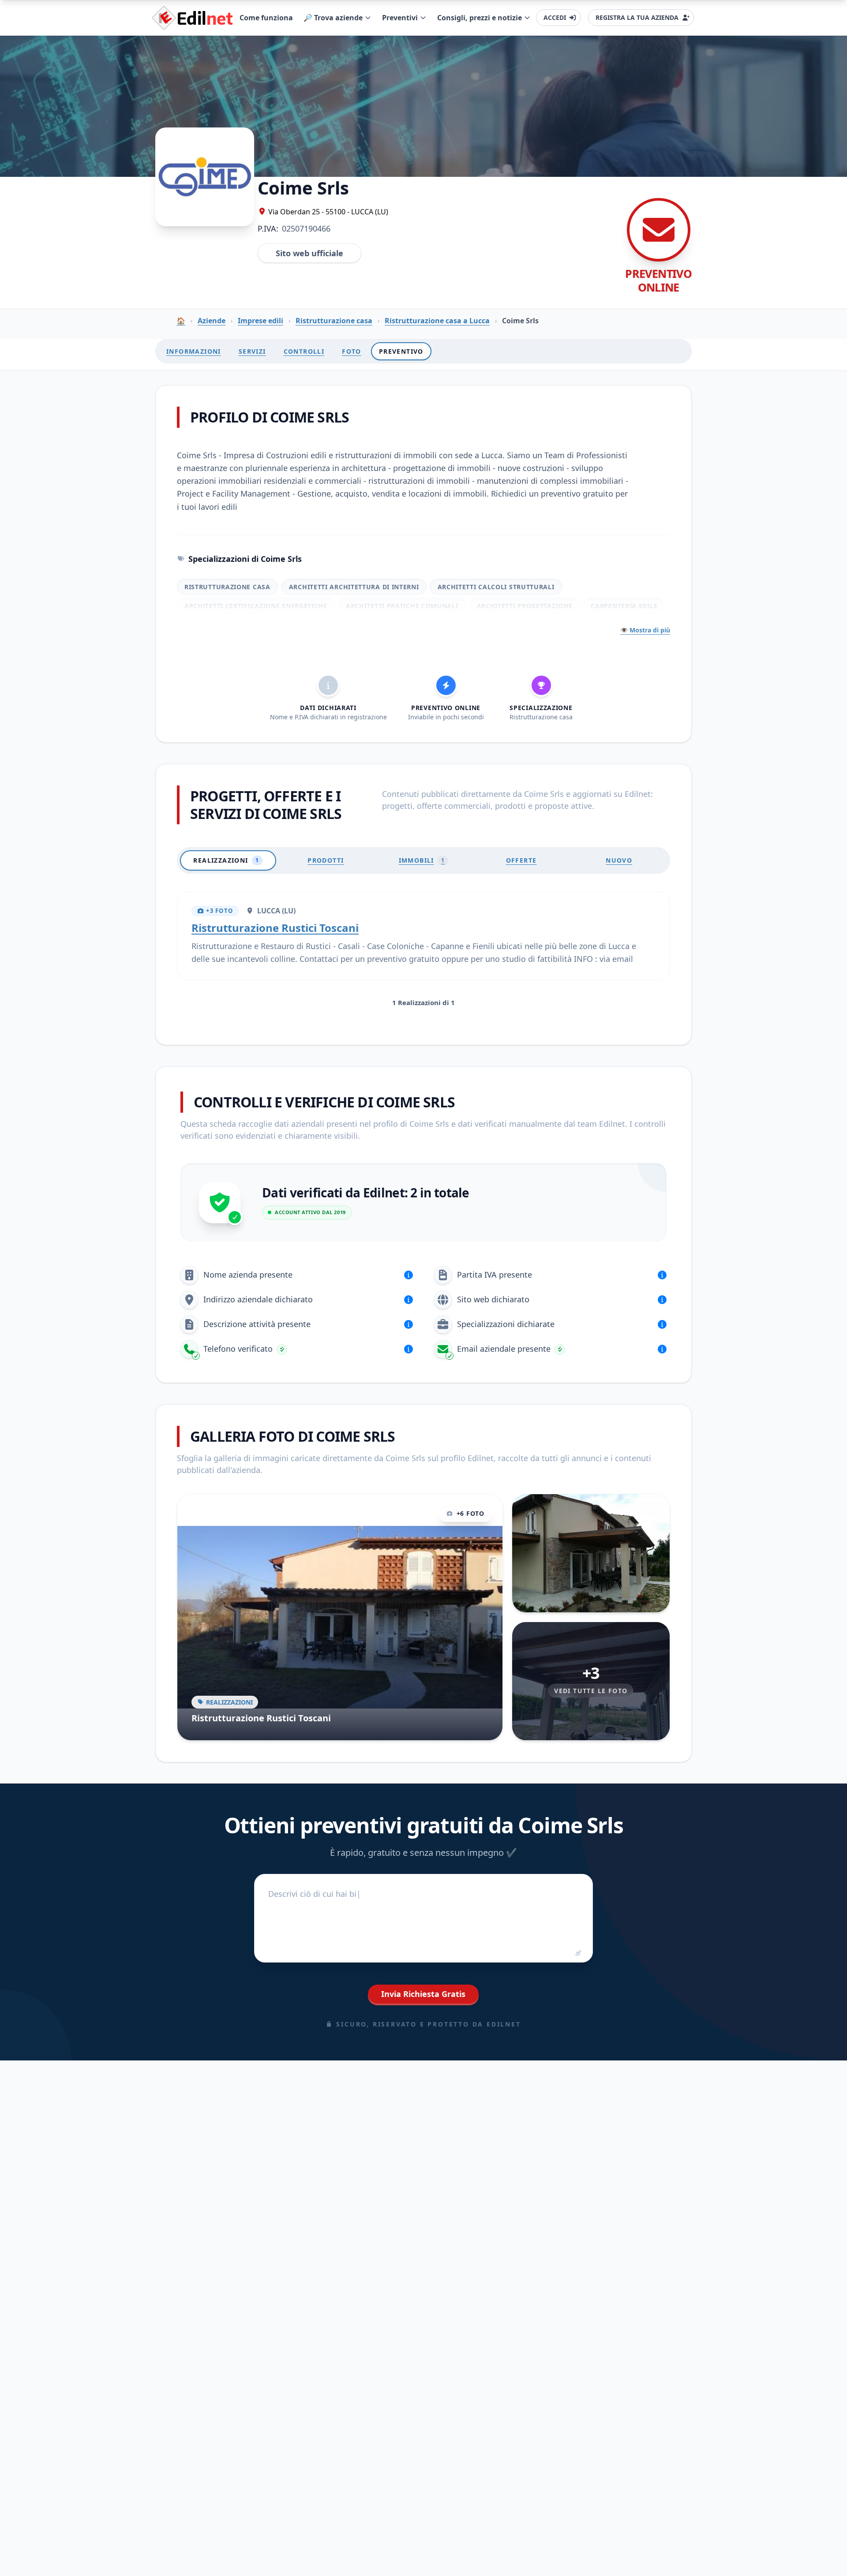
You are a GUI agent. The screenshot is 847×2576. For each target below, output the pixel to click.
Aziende (212, 321)
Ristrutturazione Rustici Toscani (275, 928)
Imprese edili (260, 321)
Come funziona (266, 18)
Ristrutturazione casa (334, 321)
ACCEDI (555, 17)
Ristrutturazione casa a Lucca (437, 321)
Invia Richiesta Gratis (423, 1994)
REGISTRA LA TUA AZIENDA (637, 17)
